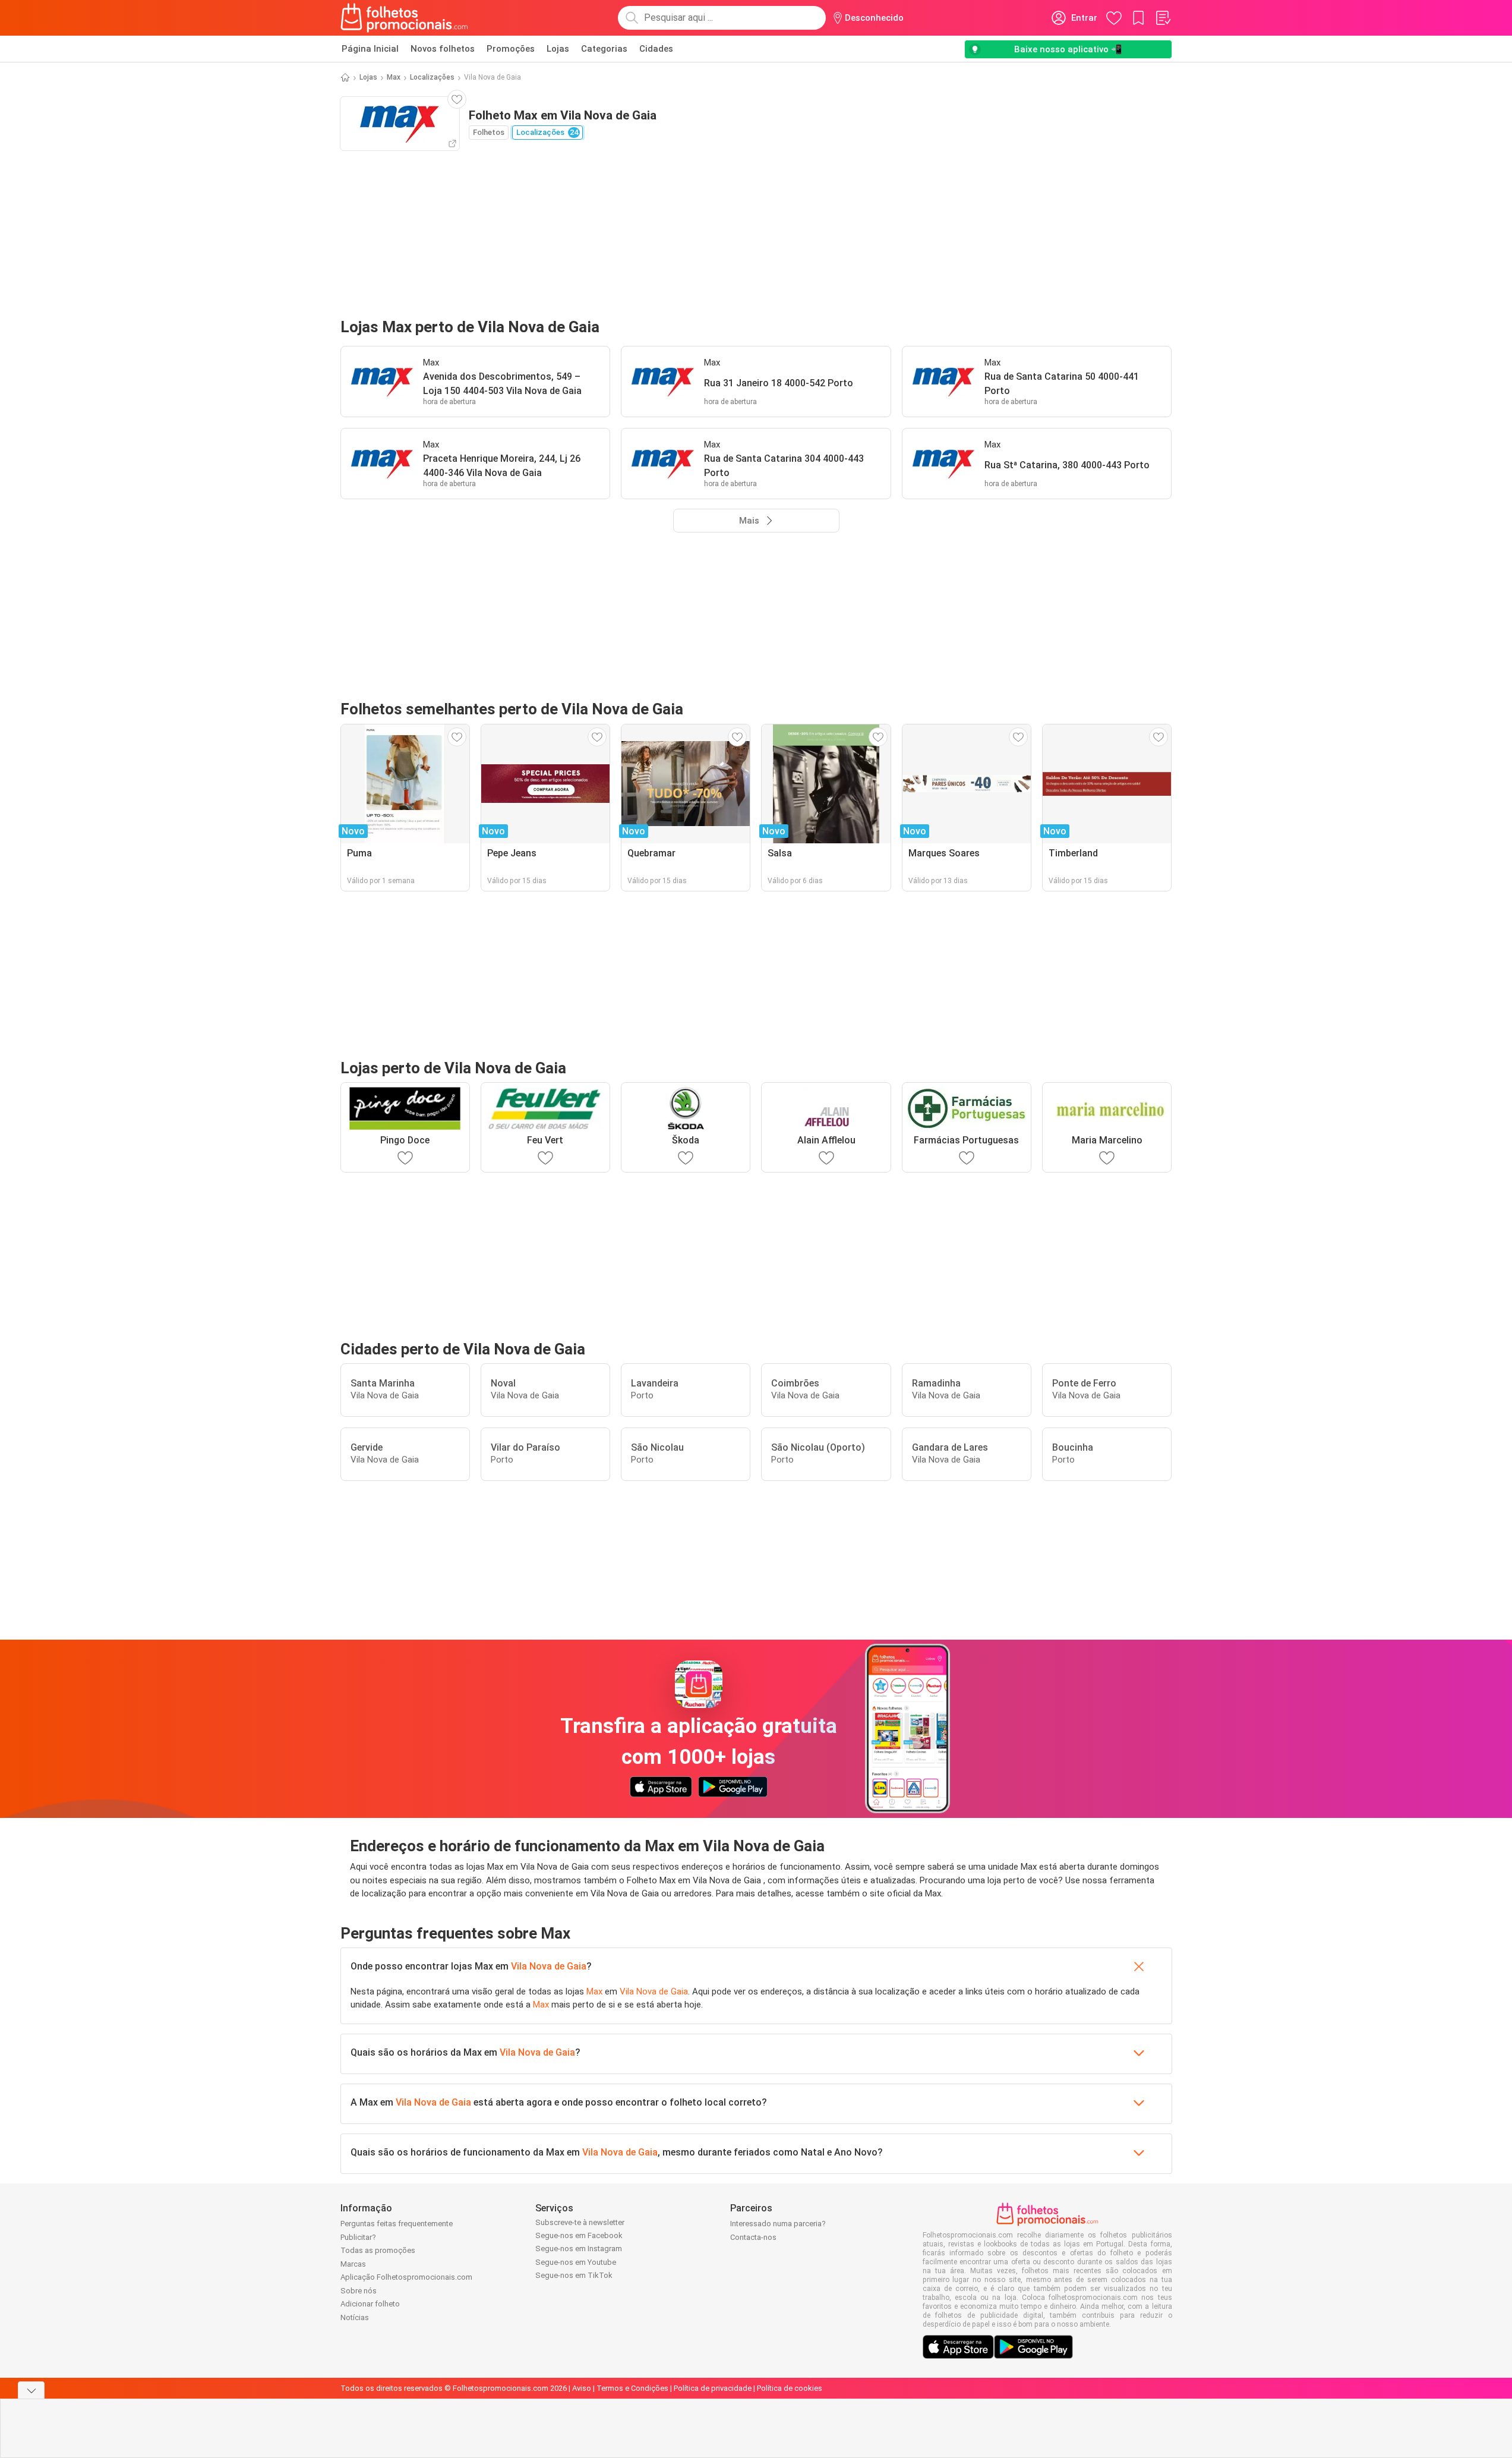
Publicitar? (358, 2237)
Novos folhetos (443, 49)
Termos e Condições (632, 2388)
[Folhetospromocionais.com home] (404, 18)
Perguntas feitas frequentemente (397, 2224)
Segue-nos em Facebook (579, 2235)
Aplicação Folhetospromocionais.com (406, 2277)
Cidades (656, 49)
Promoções (511, 49)
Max (394, 77)
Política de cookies (790, 2388)
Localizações (432, 77)
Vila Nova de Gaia (549, 1966)
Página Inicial (370, 49)
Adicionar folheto (370, 2304)
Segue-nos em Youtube (576, 2262)
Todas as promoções (378, 2250)
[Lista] (1163, 18)
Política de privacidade (713, 2388)
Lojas (558, 49)
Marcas (353, 2264)
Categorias (604, 49)
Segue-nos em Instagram (579, 2249)
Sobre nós (359, 2291)
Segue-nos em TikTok (574, 2275)
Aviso (582, 2388)
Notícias (355, 2317)
